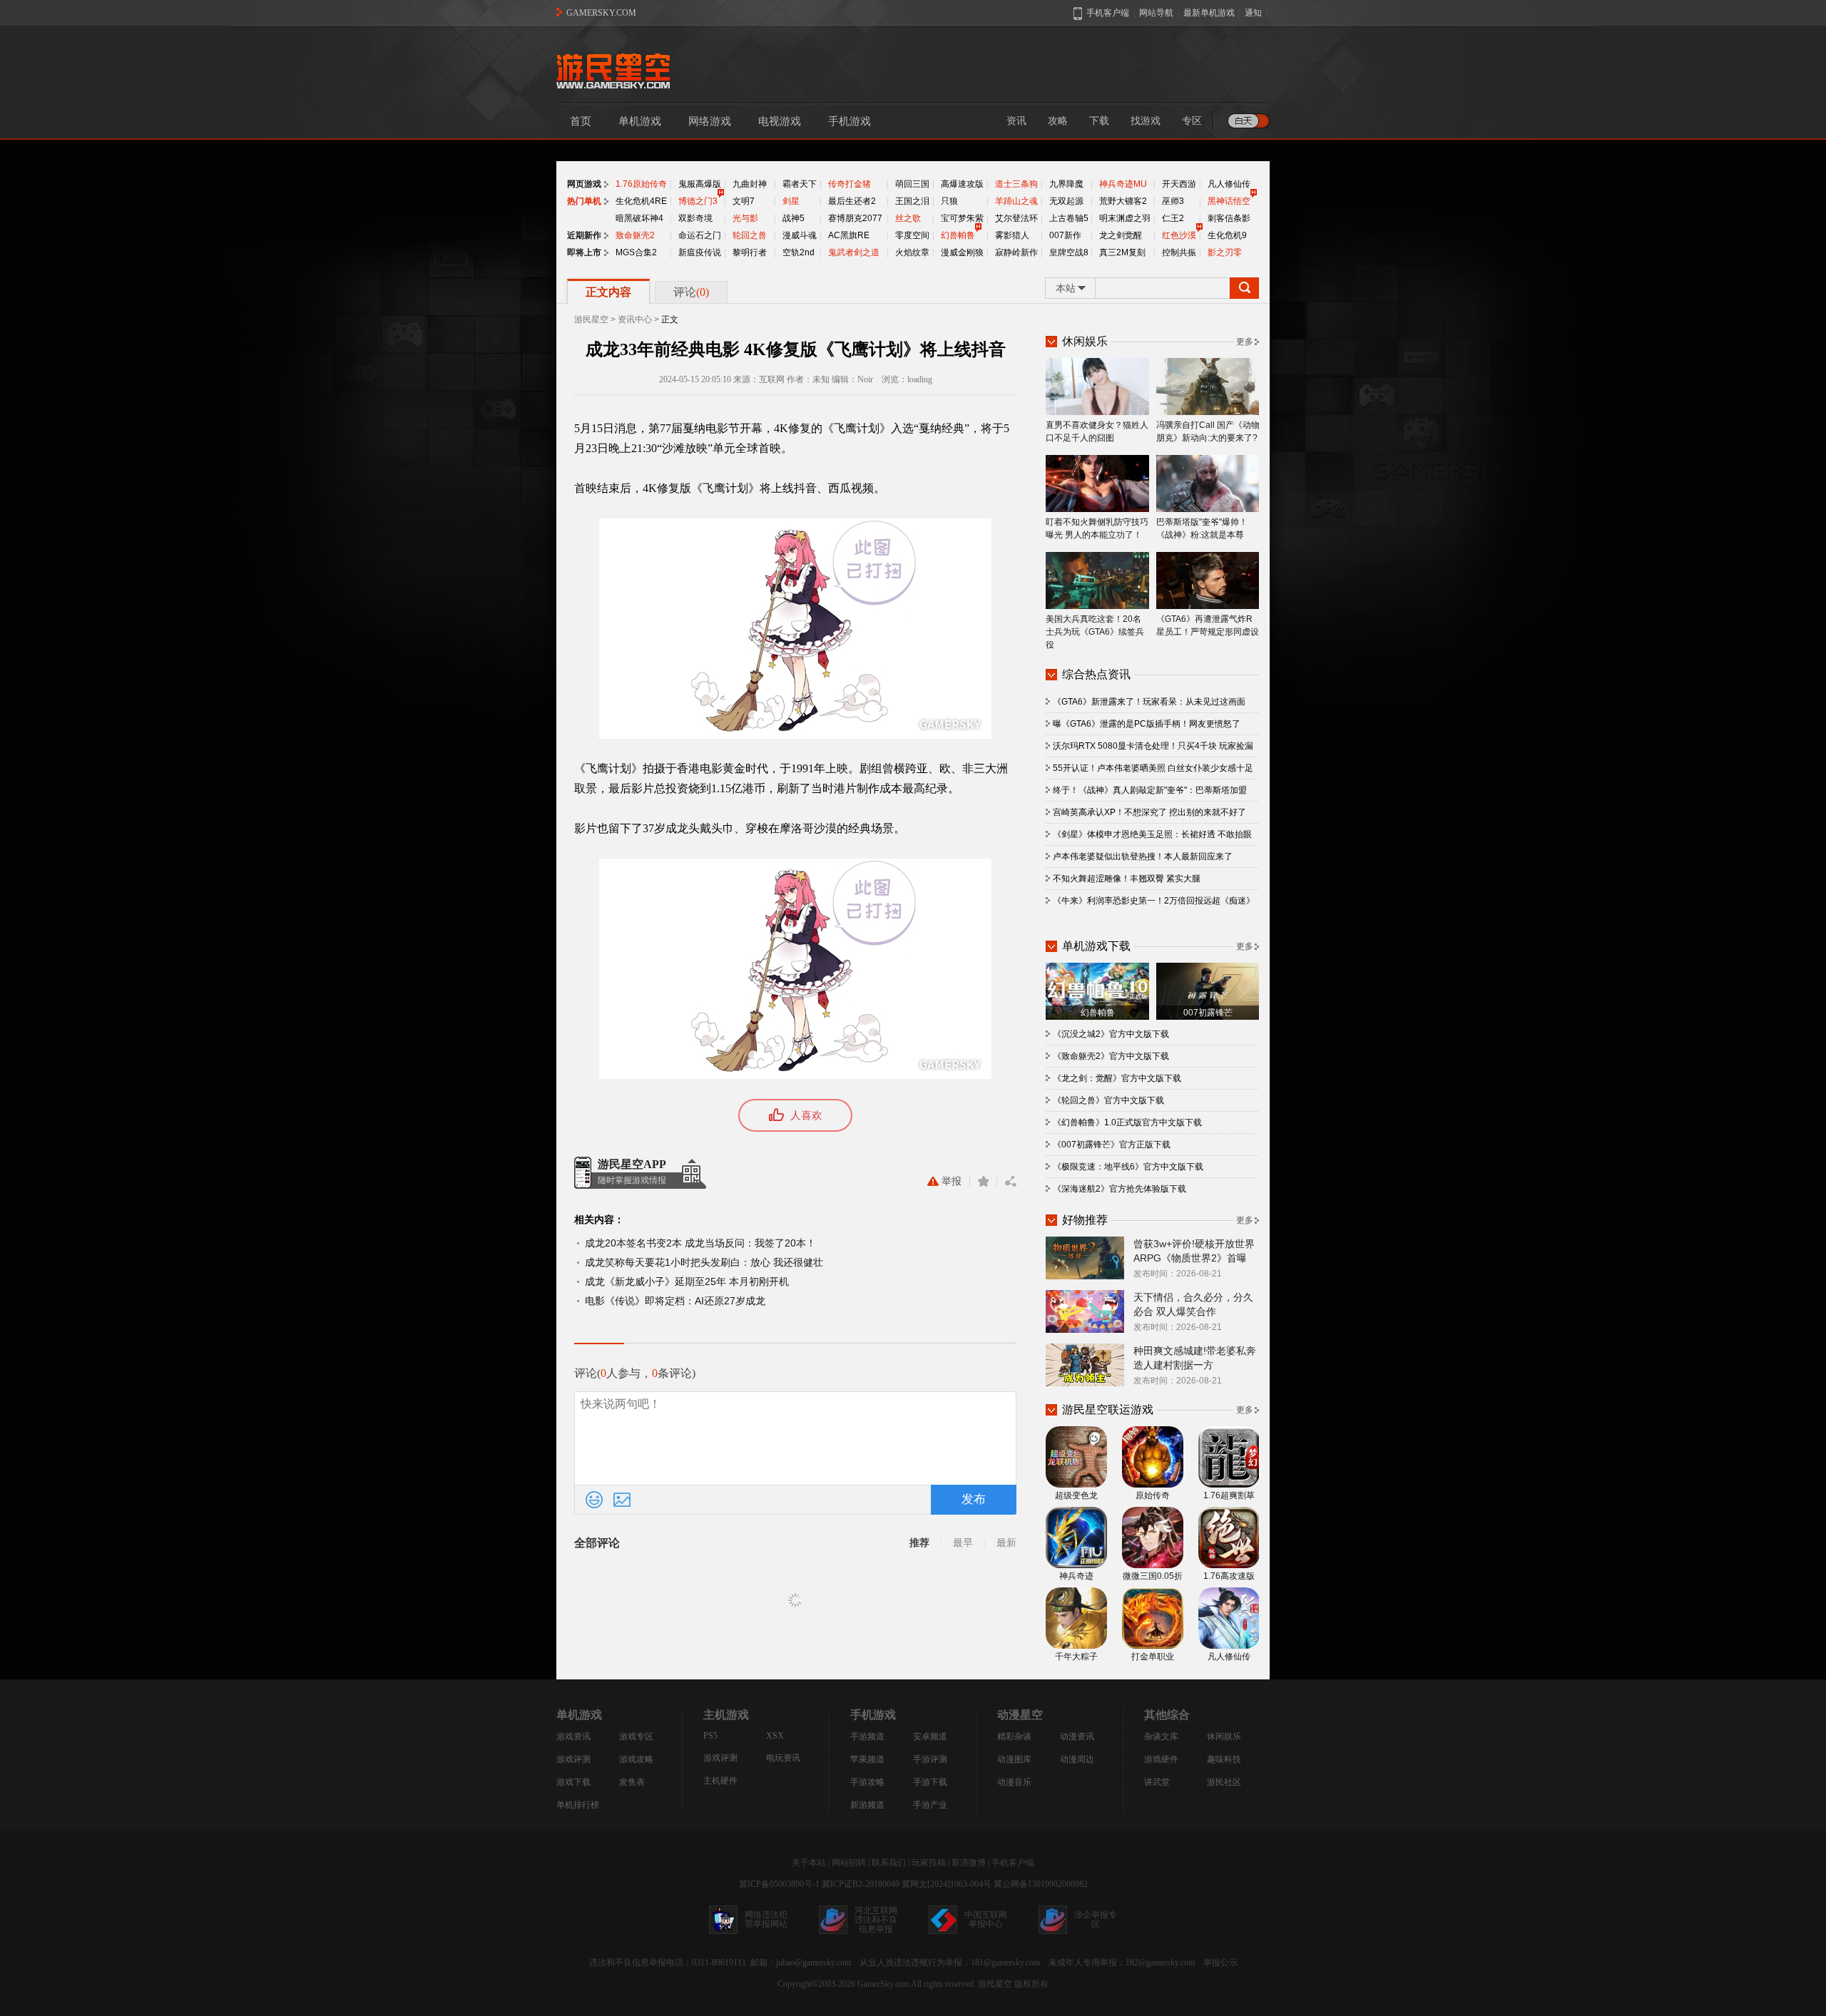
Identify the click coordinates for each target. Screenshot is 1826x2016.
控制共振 (1179, 252)
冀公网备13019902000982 (1041, 1884)
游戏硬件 (1161, 1759)
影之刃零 (1225, 252)
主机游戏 (726, 1715)
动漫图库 (1014, 1759)
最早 (963, 1543)
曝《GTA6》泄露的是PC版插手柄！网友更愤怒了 (1147, 724)
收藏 (983, 1182)
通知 (1253, 13)
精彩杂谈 (1014, 1736)
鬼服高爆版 (700, 184)
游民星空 (591, 319)
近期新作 (584, 235)
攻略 (1058, 121)
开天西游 (1179, 184)
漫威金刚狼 (962, 252)
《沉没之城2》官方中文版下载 (1111, 1034)
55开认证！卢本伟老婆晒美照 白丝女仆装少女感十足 (1153, 768)
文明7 (744, 201)
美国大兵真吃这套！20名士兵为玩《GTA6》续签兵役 (1095, 632)
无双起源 (1066, 201)
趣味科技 (1224, 1759)
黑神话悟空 (1229, 201)
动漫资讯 (1077, 1736)
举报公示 (1220, 1963)
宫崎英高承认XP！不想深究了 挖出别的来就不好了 (1149, 812)
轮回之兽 (750, 235)
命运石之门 (700, 235)
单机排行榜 (578, 1805)
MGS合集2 (636, 252)
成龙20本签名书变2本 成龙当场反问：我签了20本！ (700, 1243)
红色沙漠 (1179, 235)
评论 (691, 292)
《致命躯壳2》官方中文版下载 (1111, 1056)
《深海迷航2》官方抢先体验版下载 (1119, 1189)
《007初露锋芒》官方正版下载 (1112, 1145)
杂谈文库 (1161, 1736)
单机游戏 (640, 121)
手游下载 (930, 1782)
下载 (1099, 121)
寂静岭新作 (1016, 252)
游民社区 (1224, 1782)
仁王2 (1173, 218)
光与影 (745, 218)
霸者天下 (800, 184)
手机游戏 (850, 121)
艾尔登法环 (1016, 218)
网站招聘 (849, 1863)
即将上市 (584, 252)
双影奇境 (695, 218)
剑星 (791, 201)
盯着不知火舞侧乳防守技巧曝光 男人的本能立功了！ (1097, 528)
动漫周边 (1077, 1759)
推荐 (919, 1543)
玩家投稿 (929, 1863)
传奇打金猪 (850, 184)
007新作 (1065, 235)
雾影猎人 (1012, 235)
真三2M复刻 (1122, 252)
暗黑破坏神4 (639, 218)
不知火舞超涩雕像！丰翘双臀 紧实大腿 (1127, 879)
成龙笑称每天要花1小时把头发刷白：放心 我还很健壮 (704, 1262)
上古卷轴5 (1069, 218)
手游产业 (930, 1805)
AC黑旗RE (849, 235)
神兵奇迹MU (1123, 184)
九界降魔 (1066, 184)
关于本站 (809, 1863)
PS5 (710, 1736)
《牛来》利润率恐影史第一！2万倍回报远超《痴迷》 (1154, 901)
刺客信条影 (1229, 218)
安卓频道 (930, 1736)
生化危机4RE (641, 201)
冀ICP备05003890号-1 (779, 1884)
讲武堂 (1157, 1782)
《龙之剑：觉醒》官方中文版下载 (1117, 1078)
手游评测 (930, 1759)
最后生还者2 (852, 201)
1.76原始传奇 (641, 184)
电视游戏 (780, 121)
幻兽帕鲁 (958, 235)
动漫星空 (1020, 1715)
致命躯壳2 (635, 235)
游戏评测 (573, 1759)
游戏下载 (573, 1782)
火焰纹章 (912, 252)
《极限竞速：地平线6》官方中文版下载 (1128, 1167)
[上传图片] (622, 1500)
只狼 (949, 201)
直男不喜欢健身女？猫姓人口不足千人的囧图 (1097, 431)
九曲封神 (750, 184)
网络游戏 (710, 121)
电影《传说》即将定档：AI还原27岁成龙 (675, 1301)
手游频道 (867, 1736)
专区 (1192, 121)
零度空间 (912, 235)
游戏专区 (636, 1736)
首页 (581, 121)
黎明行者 (750, 252)
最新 (1006, 1543)
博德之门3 (698, 201)
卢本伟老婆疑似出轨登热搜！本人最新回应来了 (1143, 856)
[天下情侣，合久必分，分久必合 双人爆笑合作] (1085, 1311)
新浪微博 (969, 1863)
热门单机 (584, 201)
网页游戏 (584, 184)
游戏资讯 (573, 1736)
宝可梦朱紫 (962, 218)
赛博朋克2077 (855, 218)
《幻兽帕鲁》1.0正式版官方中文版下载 (1127, 1122)
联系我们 (889, 1863)
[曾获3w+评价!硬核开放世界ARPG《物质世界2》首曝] (1085, 1257)
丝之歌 (908, 218)
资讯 (1016, 121)
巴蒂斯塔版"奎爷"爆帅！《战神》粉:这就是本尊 (1202, 528)
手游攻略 (867, 1782)
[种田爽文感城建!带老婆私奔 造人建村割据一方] (1085, 1364)
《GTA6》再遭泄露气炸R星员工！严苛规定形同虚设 (1208, 625)
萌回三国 (912, 184)
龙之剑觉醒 (1121, 235)
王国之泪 (912, 201)
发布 (974, 1499)
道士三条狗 (1016, 184)
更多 (1245, 342)
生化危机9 (1227, 235)
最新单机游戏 (1209, 13)
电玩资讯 (783, 1758)
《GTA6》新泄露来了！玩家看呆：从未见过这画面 (1149, 702)
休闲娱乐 (1224, 1736)
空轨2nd (799, 252)
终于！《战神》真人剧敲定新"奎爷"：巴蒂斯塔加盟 (1150, 790)
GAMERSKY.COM (601, 13)
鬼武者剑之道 (854, 252)
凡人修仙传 (1229, 184)
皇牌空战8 (1069, 252)
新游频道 (867, 1805)
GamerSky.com (883, 1984)
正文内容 (608, 292)
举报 (952, 1181)
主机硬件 (720, 1781)
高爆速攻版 (962, 184)
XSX (775, 1736)
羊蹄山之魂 (1016, 201)
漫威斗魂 (800, 235)
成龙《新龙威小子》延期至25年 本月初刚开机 (687, 1281)
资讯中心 (635, 319)
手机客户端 (1013, 1863)
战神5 (794, 218)
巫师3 (1173, 201)
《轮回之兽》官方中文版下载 (1108, 1100)
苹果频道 (867, 1759)
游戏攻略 (636, 1759)
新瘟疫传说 (700, 252)
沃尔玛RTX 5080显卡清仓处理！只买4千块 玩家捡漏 (1153, 746)
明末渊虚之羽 (1125, 218)
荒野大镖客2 (1123, 201)
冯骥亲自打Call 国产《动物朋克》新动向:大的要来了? (1208, 431)
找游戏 (1146, 121)
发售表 (632, 1782)
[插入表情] (594, 1500)
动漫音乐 (1014, 1782)
